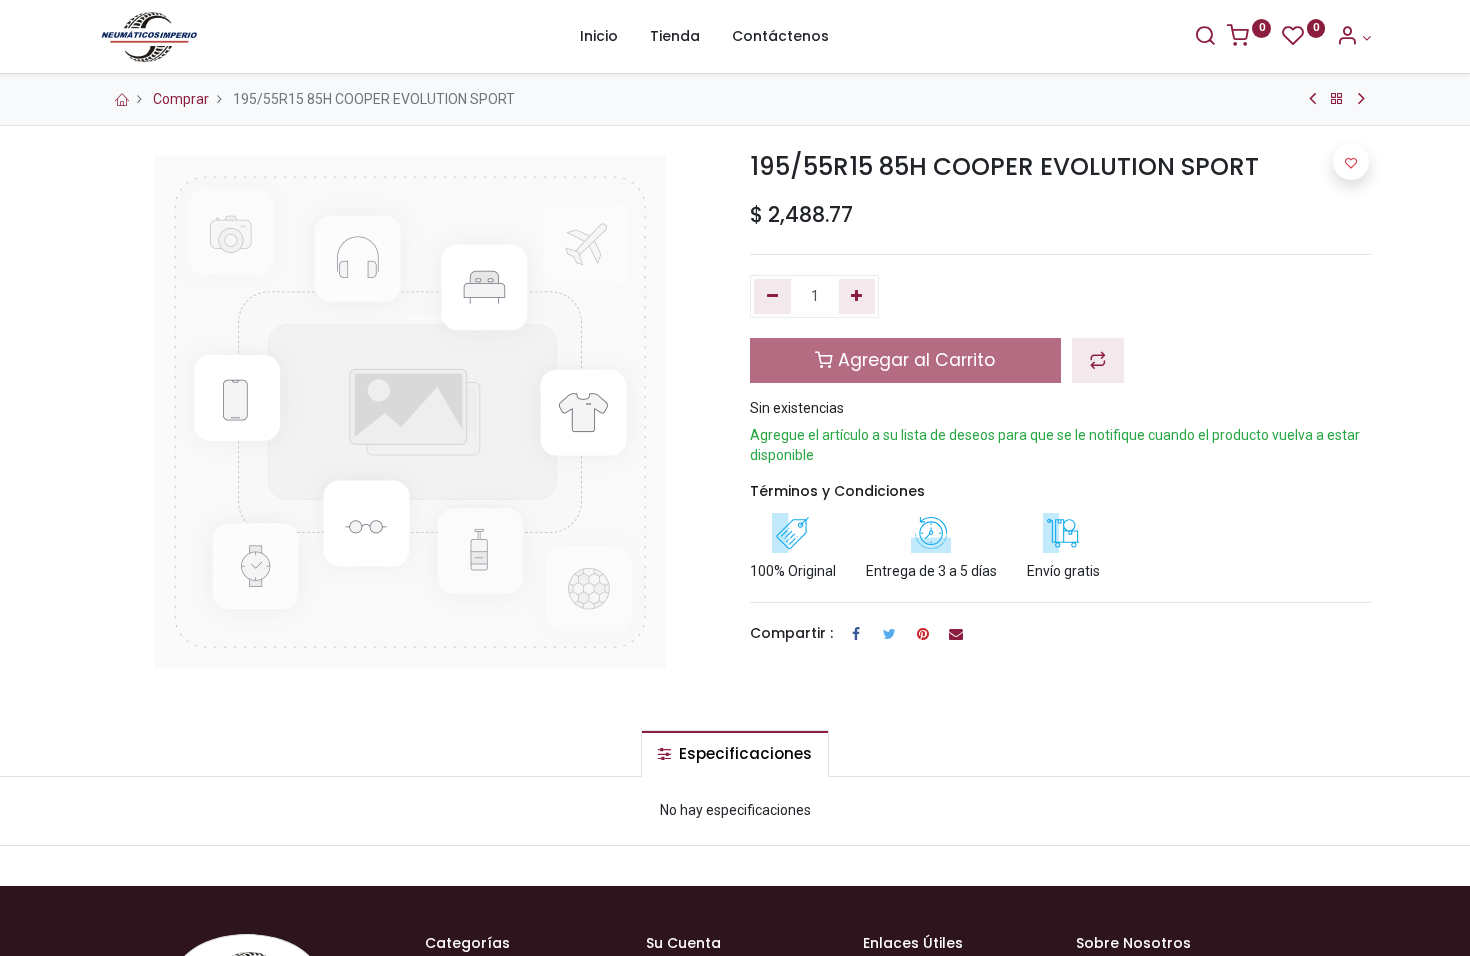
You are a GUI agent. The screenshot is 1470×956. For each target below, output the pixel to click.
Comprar (181, 99)
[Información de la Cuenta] (1353, 38)
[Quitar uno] (772, 297)
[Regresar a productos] (1337, 99)
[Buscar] (1205, 38)
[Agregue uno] (857, 297)
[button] (1098, 360)
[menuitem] (599, 37)
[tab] (735, 753)
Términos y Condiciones (837, 491)
